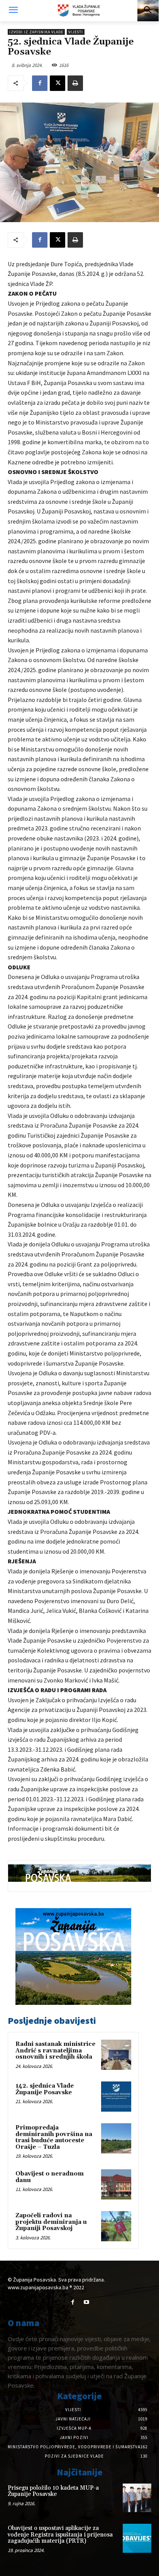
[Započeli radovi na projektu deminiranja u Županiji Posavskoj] (116, 2226)
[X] (58, 83)
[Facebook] (40, 83)
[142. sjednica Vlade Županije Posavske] (116, 2097)
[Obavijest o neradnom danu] (116, 2184)
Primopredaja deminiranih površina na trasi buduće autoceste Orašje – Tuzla (54, 2137)
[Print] (75, 83)
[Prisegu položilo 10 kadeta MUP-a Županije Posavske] (137, 2498)
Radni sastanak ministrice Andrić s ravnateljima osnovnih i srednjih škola (55, 2051)
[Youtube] (86, 2302)
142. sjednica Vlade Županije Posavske (45, 2089)
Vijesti (76, 32)
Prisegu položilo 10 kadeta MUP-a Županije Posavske (53, 2491)
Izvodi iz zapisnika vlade (36, 32)
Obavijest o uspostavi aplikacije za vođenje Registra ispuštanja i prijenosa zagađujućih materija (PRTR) (60, 2535)
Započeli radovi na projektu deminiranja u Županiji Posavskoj (51, 2222)
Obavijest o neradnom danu (50, 2177)
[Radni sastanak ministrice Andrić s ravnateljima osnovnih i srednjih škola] (116, 2055)
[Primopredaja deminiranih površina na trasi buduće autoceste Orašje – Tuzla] (116, 2138)
